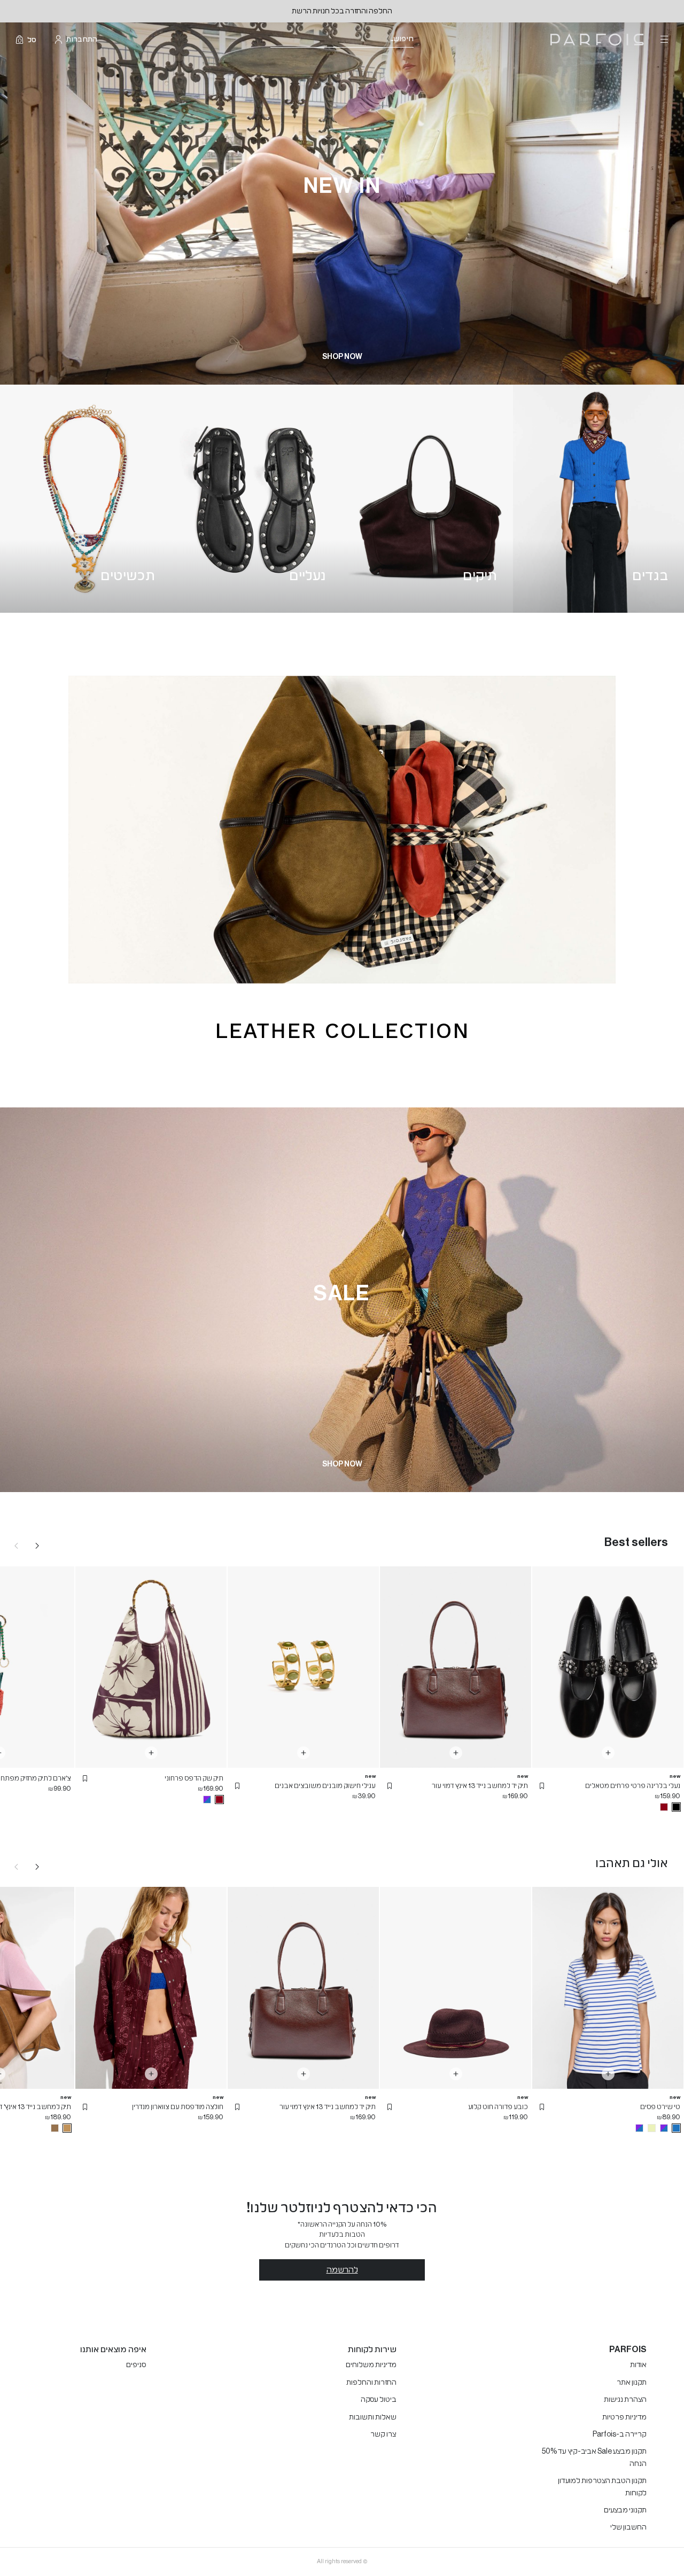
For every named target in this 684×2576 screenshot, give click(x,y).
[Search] (421, 40)
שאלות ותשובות (373, 2417)
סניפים (136, 2365)
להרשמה (342, 2270)
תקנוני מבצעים (625, 2510)
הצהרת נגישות (625, 2400)
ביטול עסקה (379, 2400)
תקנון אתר (632, 2383)
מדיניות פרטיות (624, 2417)
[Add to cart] (608, 1753)
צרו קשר (383, 2434)
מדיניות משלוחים (371, 2365)
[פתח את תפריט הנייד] (663, 40)
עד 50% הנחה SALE (342, 11)
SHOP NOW (342, 357)
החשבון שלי (628, 2527)
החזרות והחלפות (371, 2383)
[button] (542, 1786)
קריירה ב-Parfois (620, 2434)
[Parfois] (597, 40)
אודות (638, 2365)
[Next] (37, 1545)
